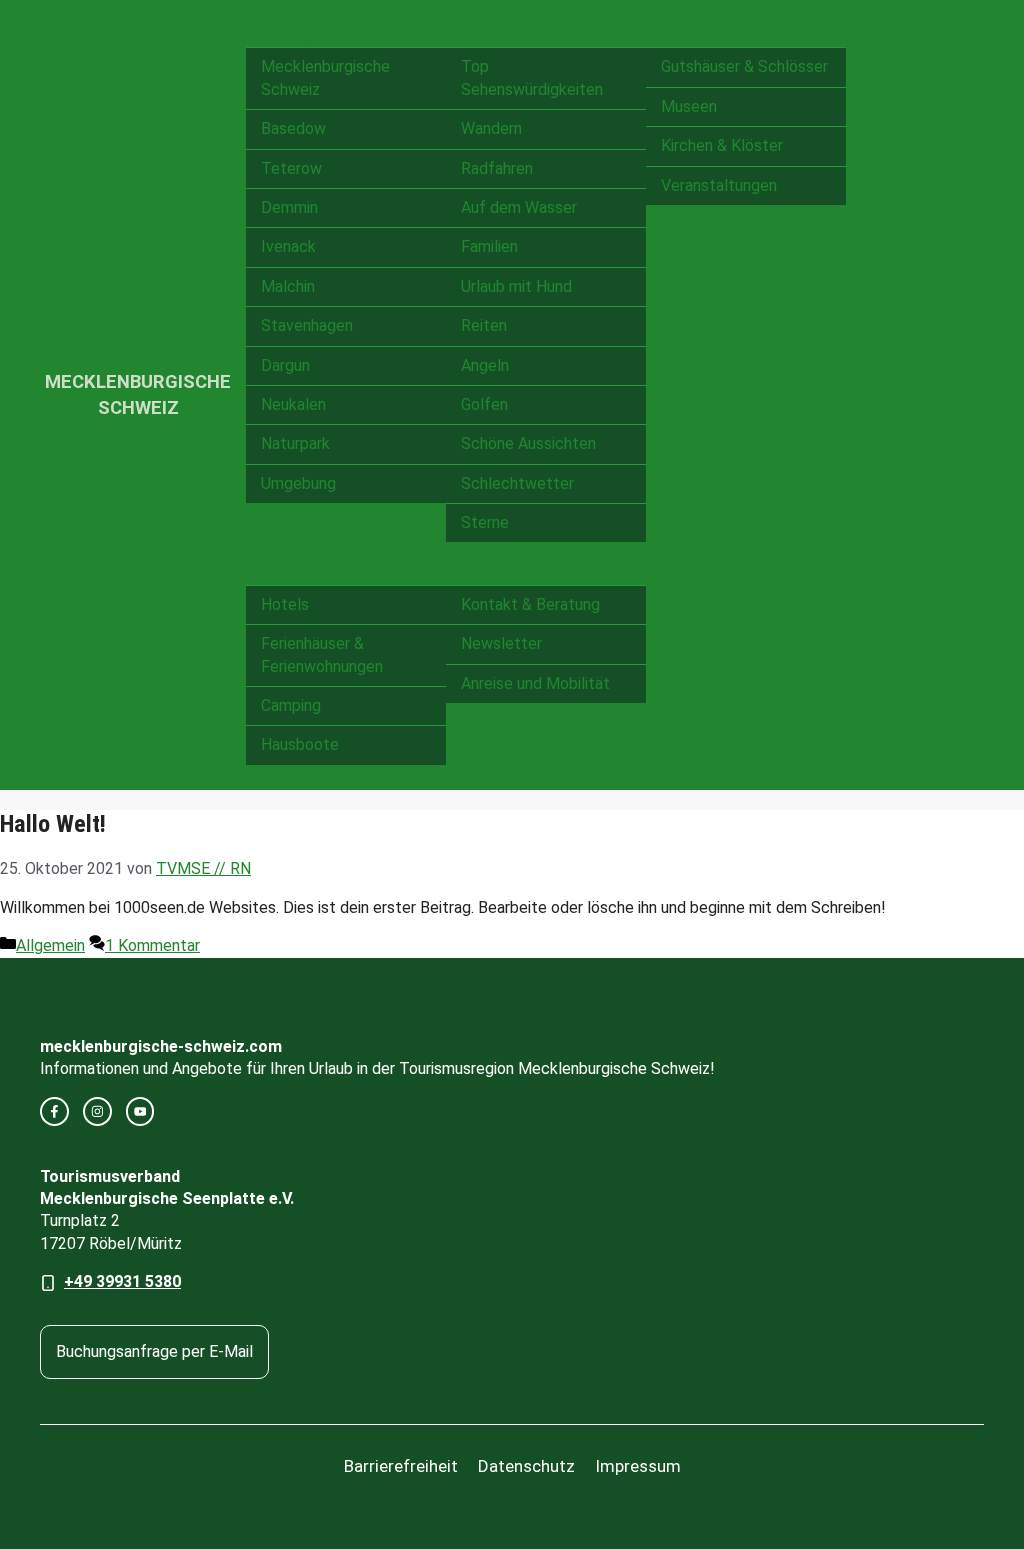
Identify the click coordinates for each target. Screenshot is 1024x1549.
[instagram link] (97, 1111)
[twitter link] (140, 1111)
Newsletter (501, 643)
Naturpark (295, 443)
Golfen (484, 404)
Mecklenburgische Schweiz (325, 77)
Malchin (288, 286)
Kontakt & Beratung (530, 604)
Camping (291, 705)
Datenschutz (526, 1466)
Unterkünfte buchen (326, 572)
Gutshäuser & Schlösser (744, 66)
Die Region (293, 35)
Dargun (285, 365)
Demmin (289, 207)
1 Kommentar (152, 945)
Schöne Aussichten (528, 443)
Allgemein (50, 945)
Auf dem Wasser (519, 207)
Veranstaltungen (719, 185)
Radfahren (497, 168)
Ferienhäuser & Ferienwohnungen (322, 654)
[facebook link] (54, 1111)
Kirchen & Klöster (722, 145)
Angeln (485, 365)
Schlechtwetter (517, 483)
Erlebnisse (492, 35)
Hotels (285, 604)
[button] (428, 36)
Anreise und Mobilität (535, 683)
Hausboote (300, 744)
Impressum (638, 1466)
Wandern (491, 128)
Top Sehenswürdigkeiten (532, 77)
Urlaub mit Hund (516, 286)
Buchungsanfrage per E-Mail (154, 1351)
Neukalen (293, 404)
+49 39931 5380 (122, 1281)
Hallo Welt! (53, 824)
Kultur (677, 35)
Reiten (484, 325)
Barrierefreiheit (401, 1466)
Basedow (293, 128)
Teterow (291, 168)
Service (482, 572)
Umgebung (298, 483)
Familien (489, 246)
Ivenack (288, 246)
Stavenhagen (307, 325)
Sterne (485, 522)
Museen (689, 106)
